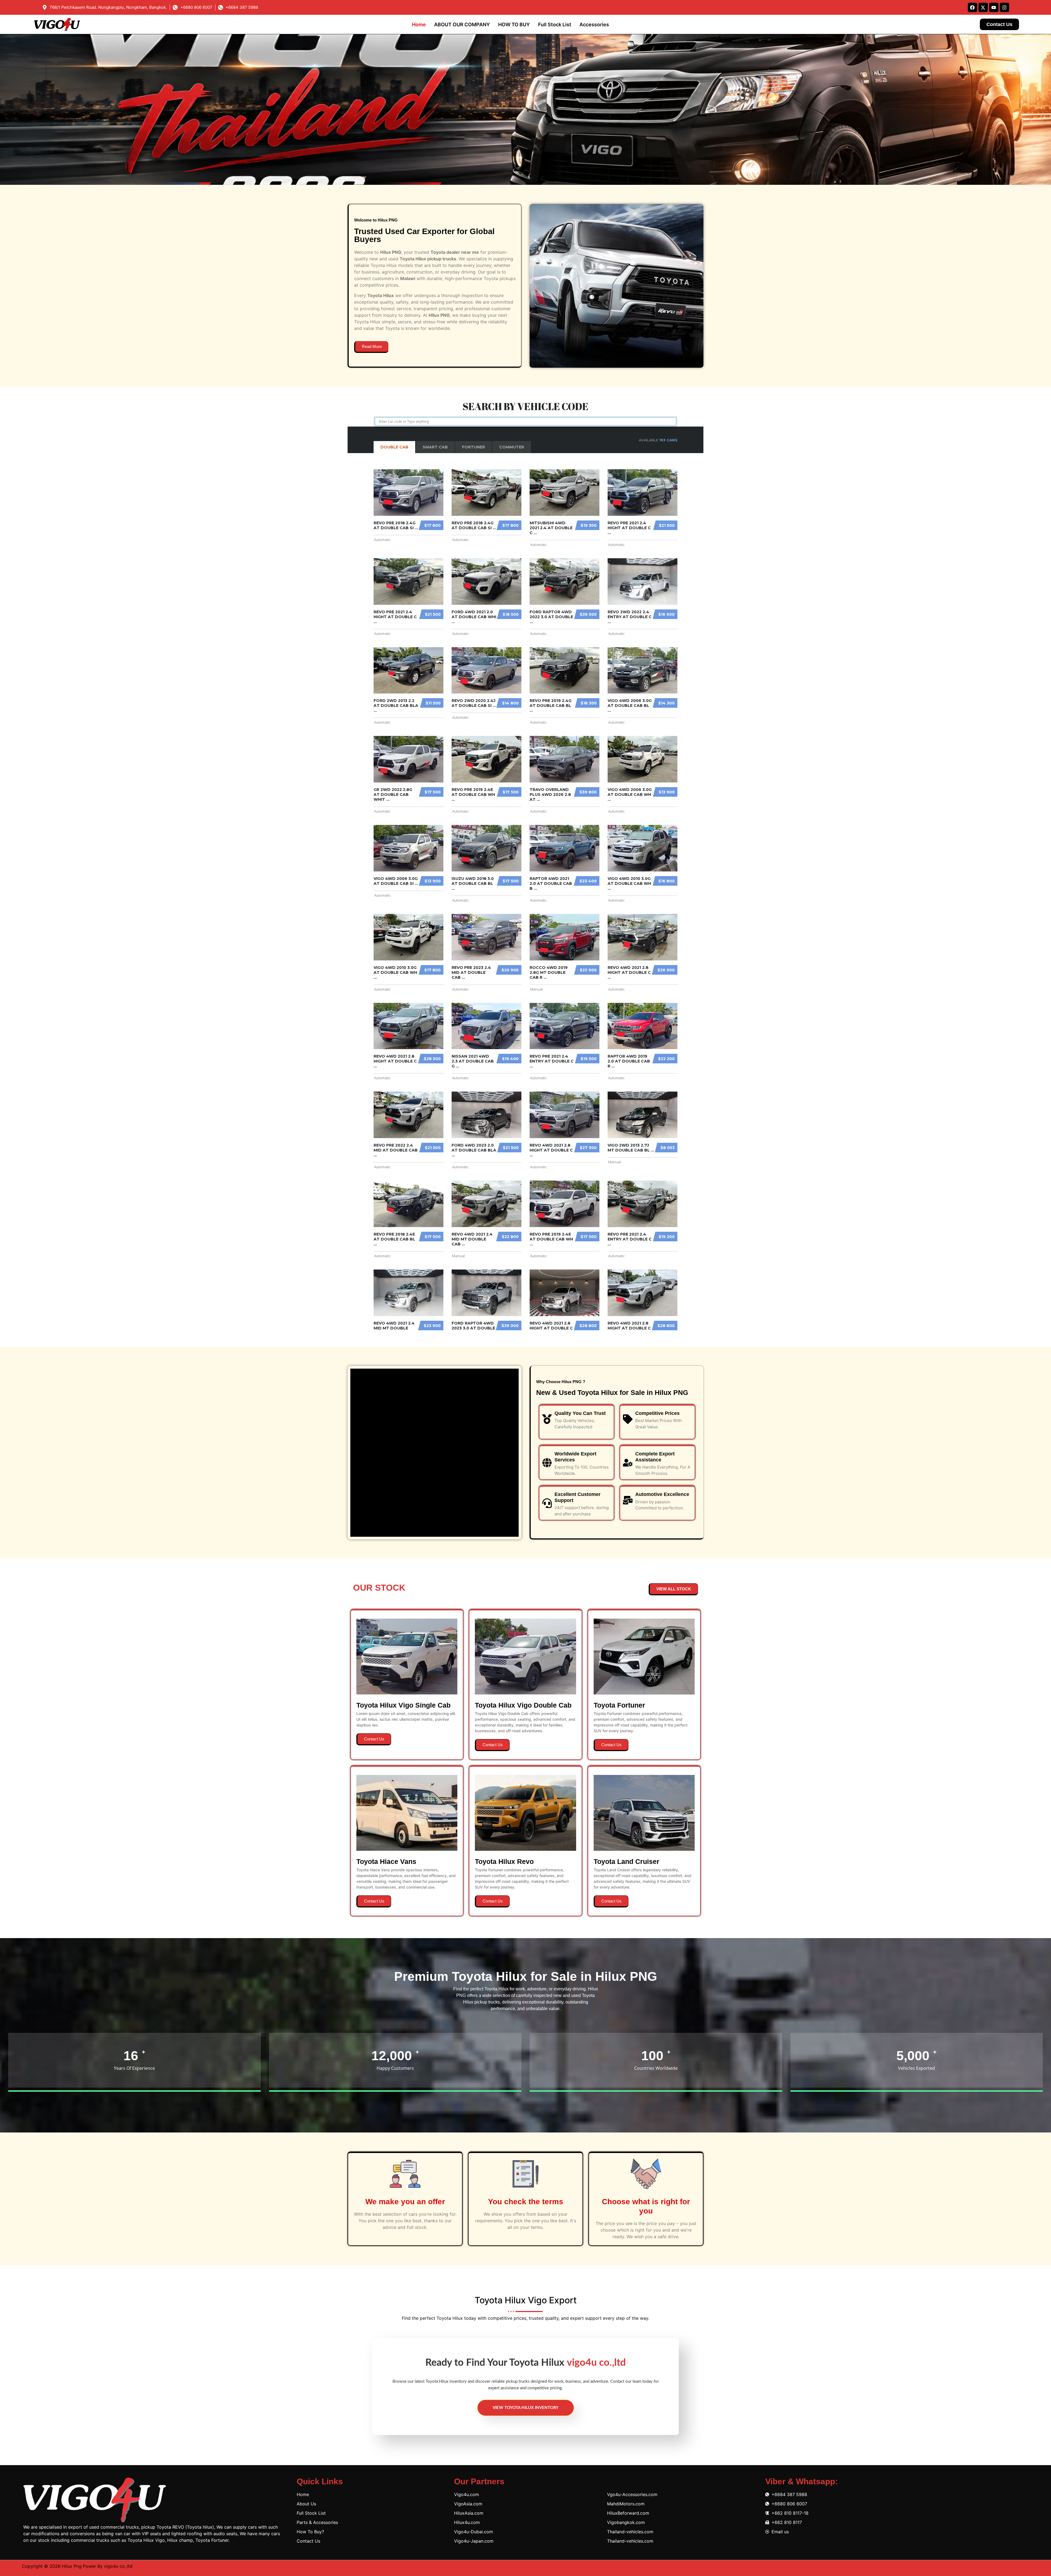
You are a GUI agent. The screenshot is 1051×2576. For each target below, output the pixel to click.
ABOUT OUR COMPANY (462, 25)
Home (419, 25)
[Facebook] (972, 7)
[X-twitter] (983, 7)
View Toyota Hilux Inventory (526, 2408)
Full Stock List (555, 25)
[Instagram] (1004, 7)
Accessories (594, 25)
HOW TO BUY (514, 25)
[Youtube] (994, 7)
